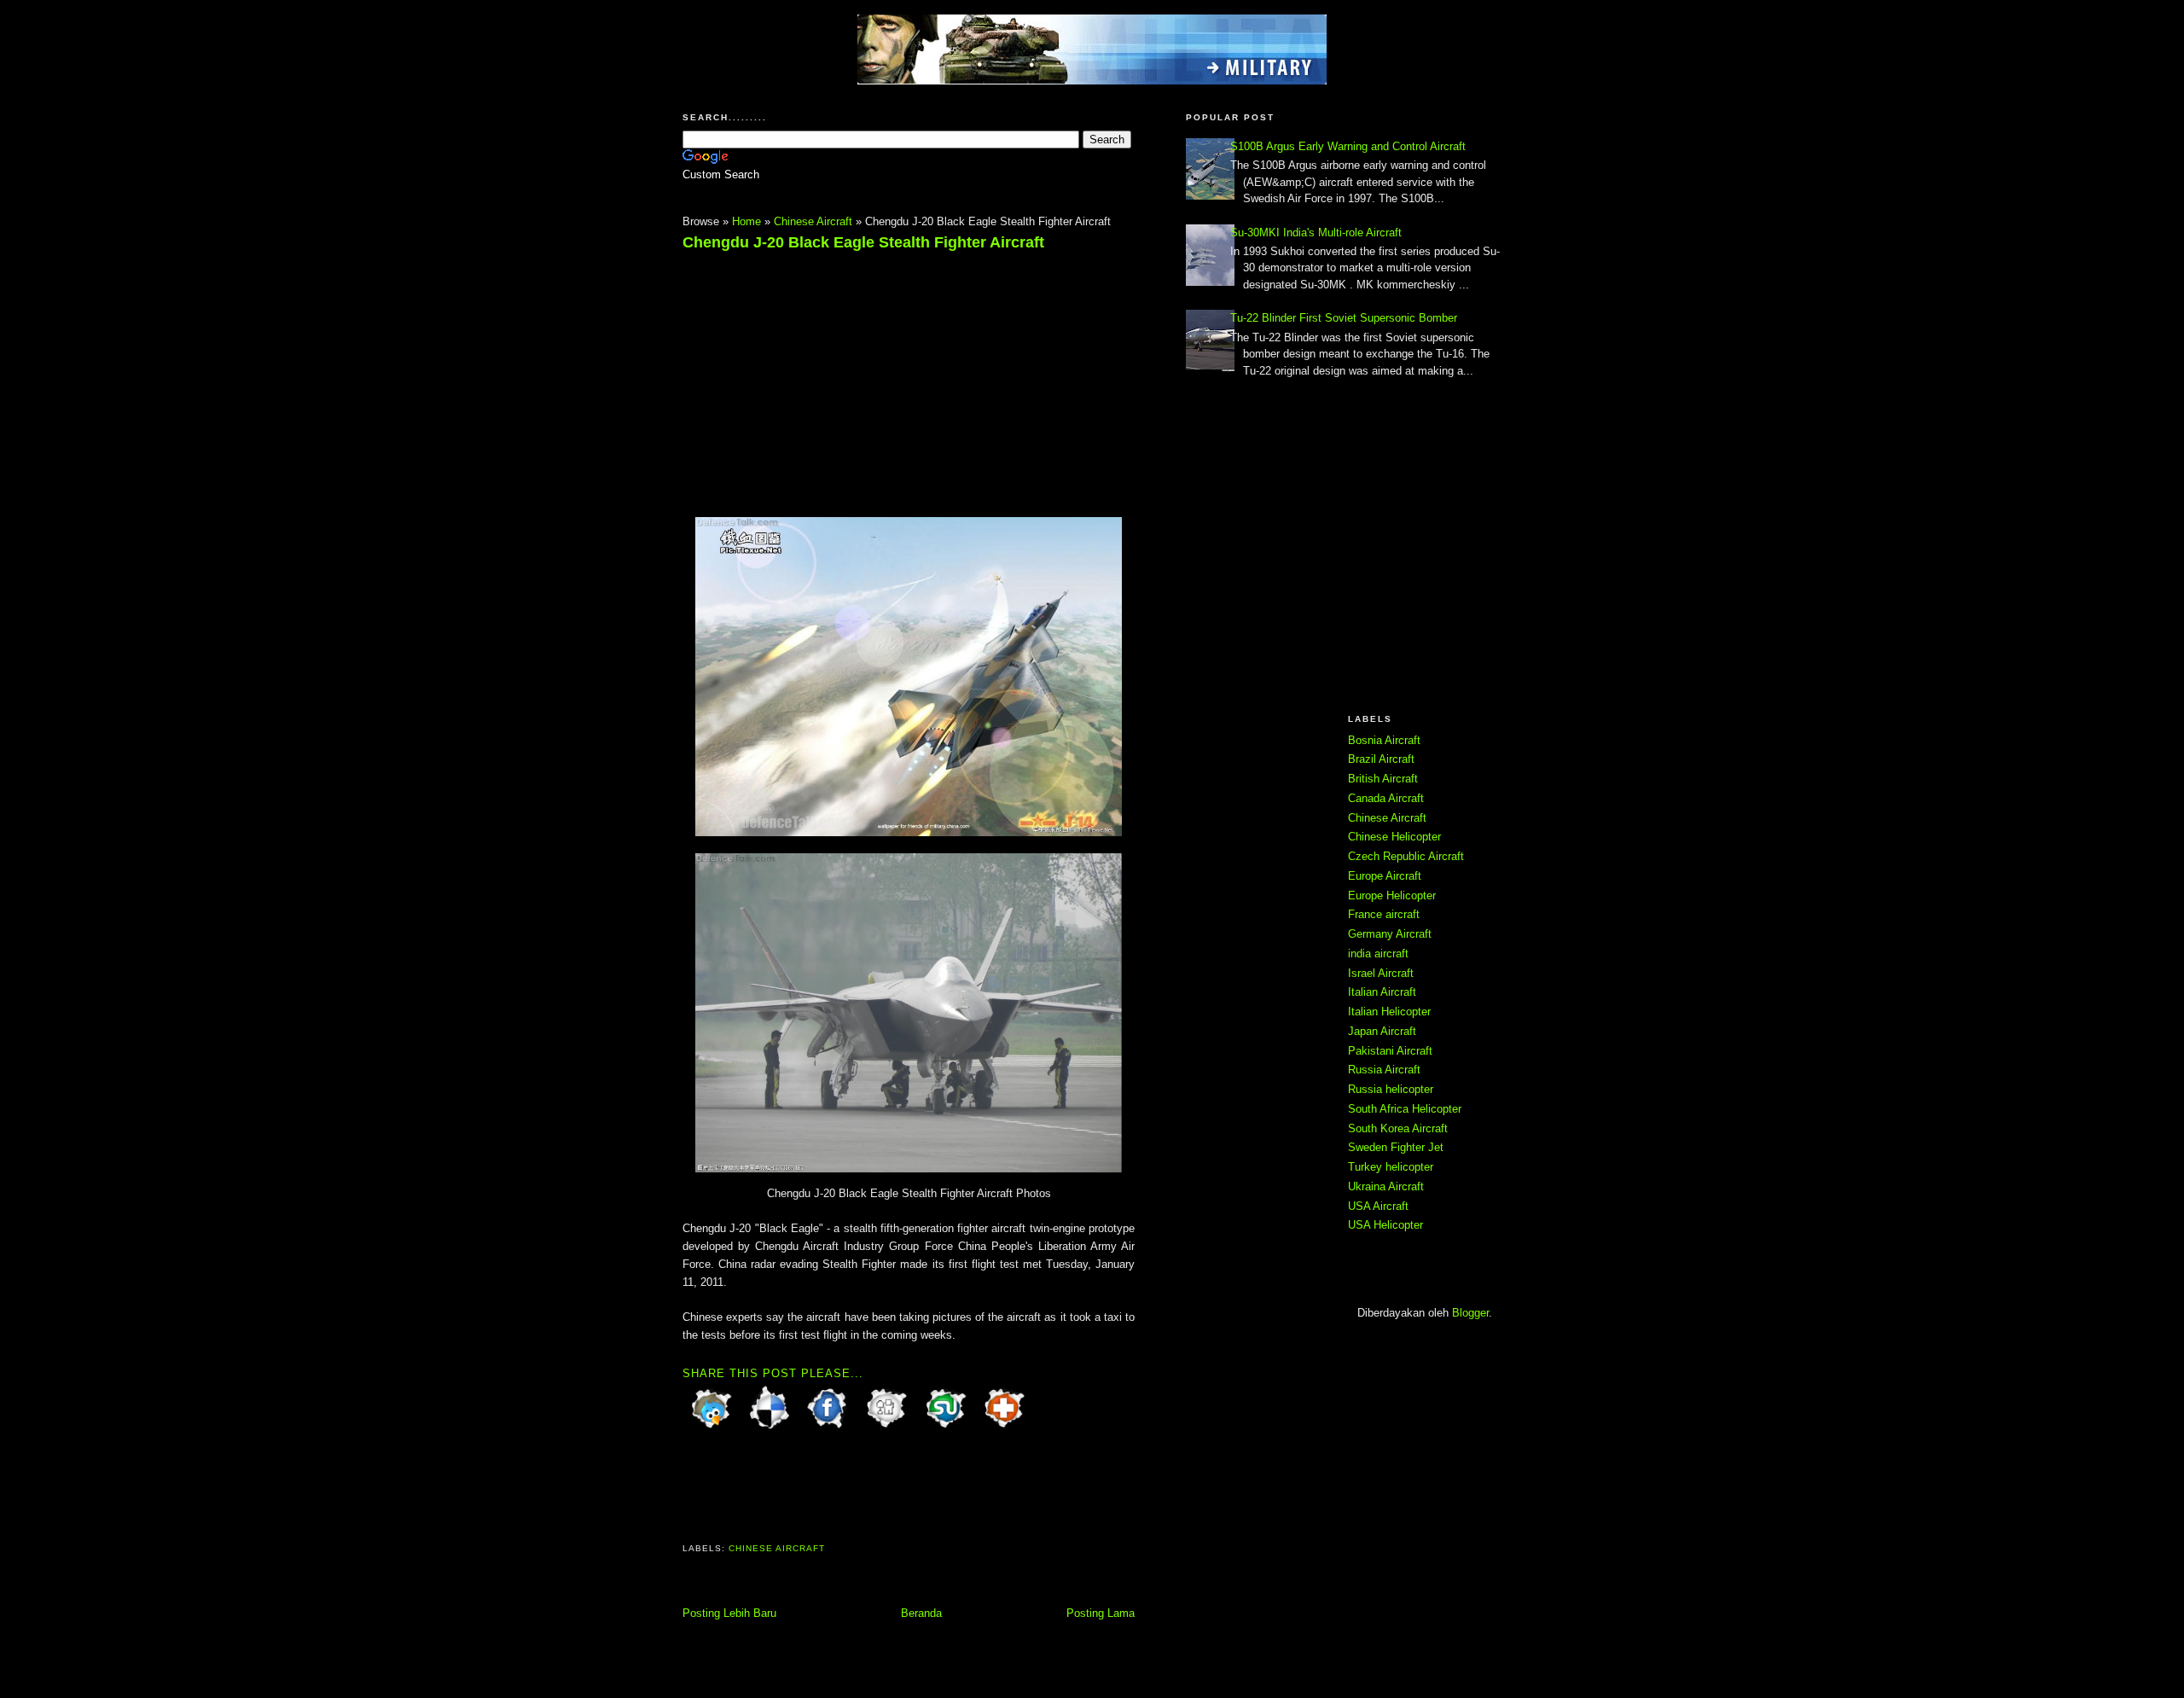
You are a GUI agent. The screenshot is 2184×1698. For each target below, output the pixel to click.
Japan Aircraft (1382, 1031)
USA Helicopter (1385, 1225)
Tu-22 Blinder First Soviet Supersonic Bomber (1344, 318)
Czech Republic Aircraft (1406, 856)
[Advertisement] (826, 376)
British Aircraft (1383, 779)
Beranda (921, 1613)
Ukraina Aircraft (1386, 1186)
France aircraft (1384, 914)
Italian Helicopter (1389, 1012)
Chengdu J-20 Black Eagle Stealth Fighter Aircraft (863, 242)
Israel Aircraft (1381, 973)
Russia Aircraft (1384, 1070)
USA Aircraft (1378, 1206)
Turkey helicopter (1391, 1167)
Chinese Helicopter (1394, 837)
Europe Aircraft (1385, 876)
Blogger (1470, 1313)
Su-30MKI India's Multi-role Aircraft (1316, 233)
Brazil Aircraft (1381, 759)
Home (746, 221)
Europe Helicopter (1392, 896)
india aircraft (1378, 954)
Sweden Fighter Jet (1396, 1147)
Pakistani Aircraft (1390, 1051)
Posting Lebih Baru (729, 1613)
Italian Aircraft (1382, 992)
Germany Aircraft (1390, 934)
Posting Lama (1101, 1613)
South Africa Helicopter (1405, 1109)
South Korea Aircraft (1398, 1128)
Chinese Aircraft (813, 221)
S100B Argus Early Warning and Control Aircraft (1348, 146)
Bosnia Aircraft (1384, 740)
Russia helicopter (1391, 1089)
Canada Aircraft (1386, 798)
